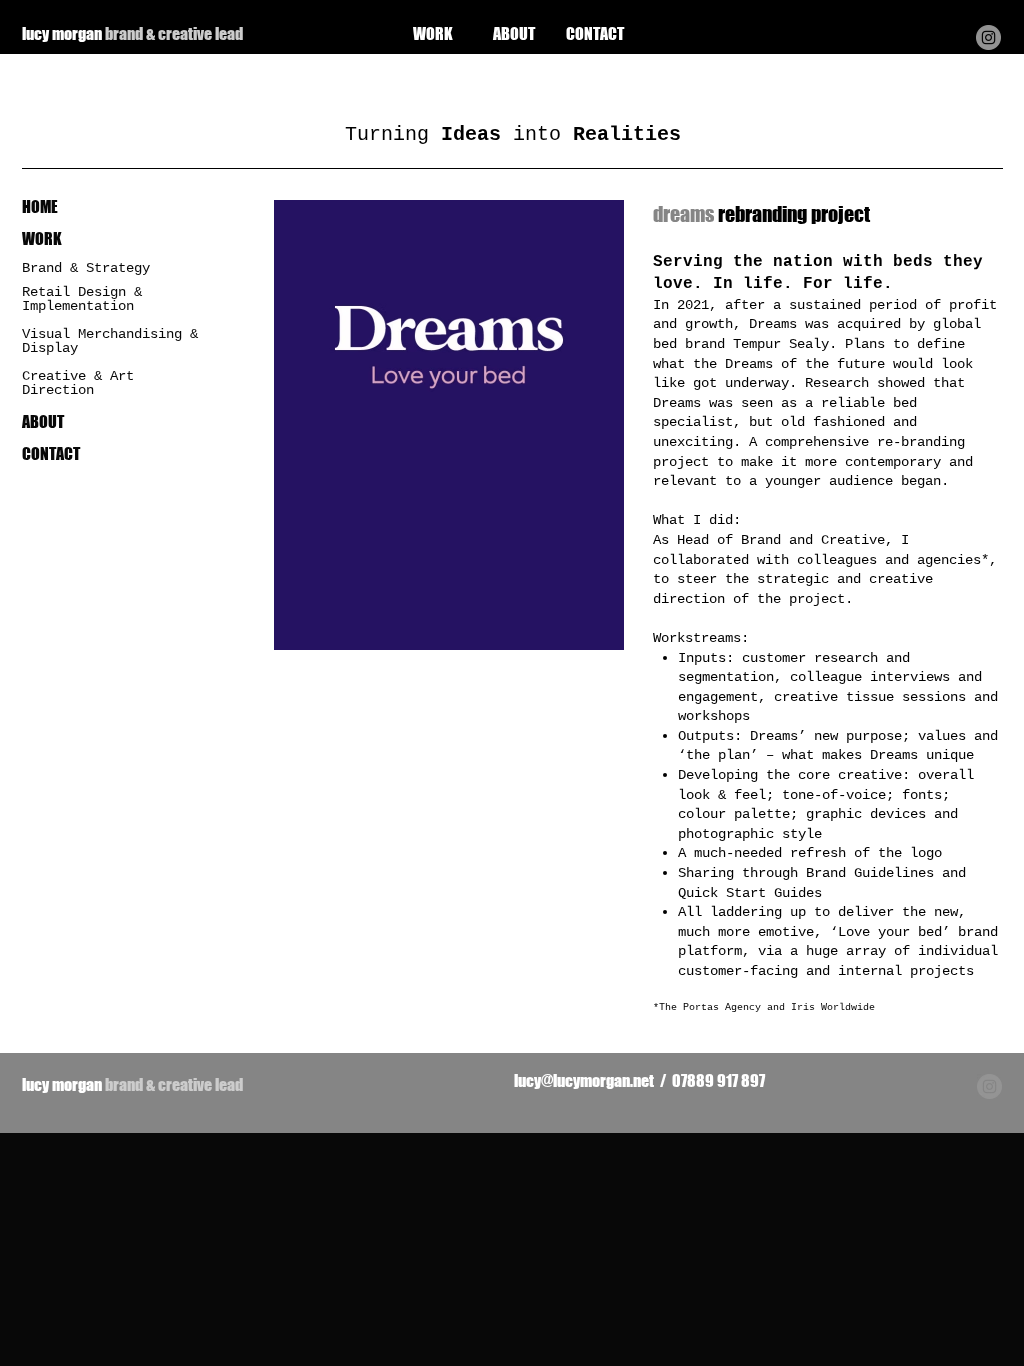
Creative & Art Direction (78, 383)
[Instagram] (988, 37)
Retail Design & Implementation (82, 299)
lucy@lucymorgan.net (584, 1080)
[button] (449, 425)
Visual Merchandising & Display (110, 341)
